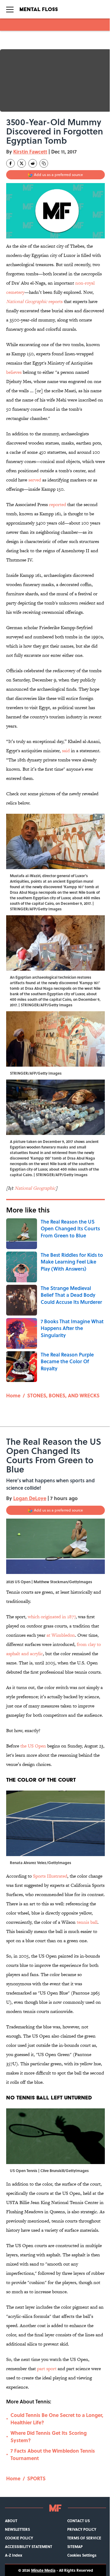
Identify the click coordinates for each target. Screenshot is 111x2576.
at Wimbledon (61, 1635)
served (35, 480)
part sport (47, 2368)
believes (14, 372)
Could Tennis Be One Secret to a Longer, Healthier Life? (57, 2419)
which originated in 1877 (52, 1617)
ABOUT (11, 2521)
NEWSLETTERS (17, 2529)
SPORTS (36, 2478)
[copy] (44, 163)
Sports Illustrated (50, 1876)
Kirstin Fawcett (30, 152)
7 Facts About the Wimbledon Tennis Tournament (53, 2454)
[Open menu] (10, 9)
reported (58, 504)
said (66, 751)
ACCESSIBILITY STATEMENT (29, 2546)
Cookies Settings (82, 2555)
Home (13, 1395)
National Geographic (35, 1188)
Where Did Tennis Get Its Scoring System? (49, 2436)
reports (34, 301)
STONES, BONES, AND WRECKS (63, 1395)
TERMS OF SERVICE (84, 2538)
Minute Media (43, 2570)
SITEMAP (75, 2546)
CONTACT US (78, 2521)
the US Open (33, 1746)
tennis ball (87, 1922)
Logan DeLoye (30, 1498)
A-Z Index (14, 2555)
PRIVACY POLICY (82, 2529)
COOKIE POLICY (19, 2538)
